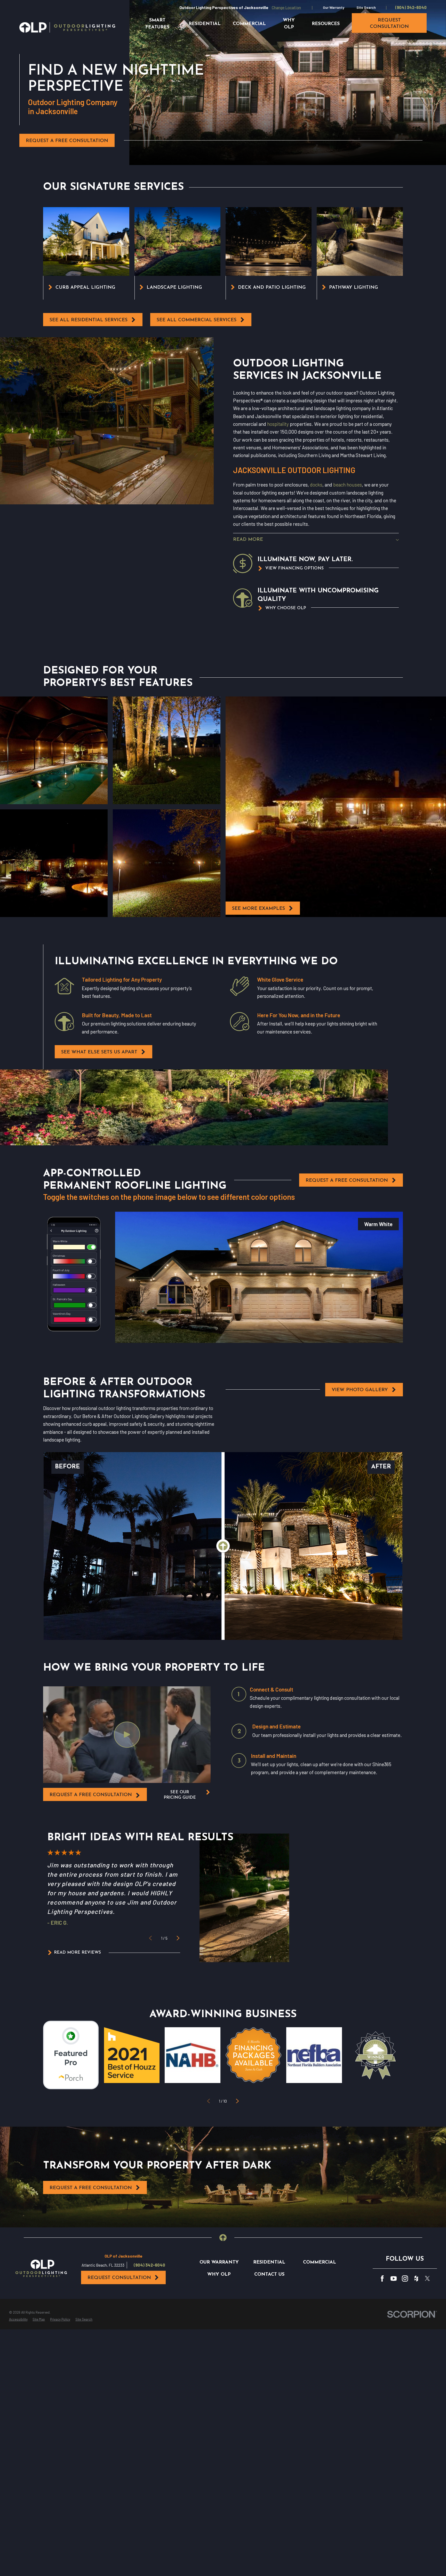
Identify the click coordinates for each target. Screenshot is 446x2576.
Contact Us (269, 2274)
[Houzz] (416, 2279)
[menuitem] (18, 2320)
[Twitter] (427, 2279)
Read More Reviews (77, 1953)
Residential (269, 2262)
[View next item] (178, 1938)
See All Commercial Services (197, 320)
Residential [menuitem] (205, 24)
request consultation (389, 24)
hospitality (278, 424)
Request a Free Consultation (67, 141)
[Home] (67, 27)
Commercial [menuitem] (249, 24)
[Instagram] (405, 2279)
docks (316, 485)
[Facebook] (382, 2279)
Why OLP (219, 2274)
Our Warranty (334, 7)
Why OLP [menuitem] (289, 24)
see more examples (258, 909)
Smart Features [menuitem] (157, 24)
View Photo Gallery (360, 1390)
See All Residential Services (89, 320)
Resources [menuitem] (326, 24)
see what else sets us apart (99, 1052)
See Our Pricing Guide (180, 1795)
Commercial (320, 2262)
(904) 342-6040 (411, 7)
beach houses (348, 485)
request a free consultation (91, 1795)
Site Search (366, 7)
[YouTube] (394, 2279)
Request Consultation (119, 2278)
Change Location (286, 7)
